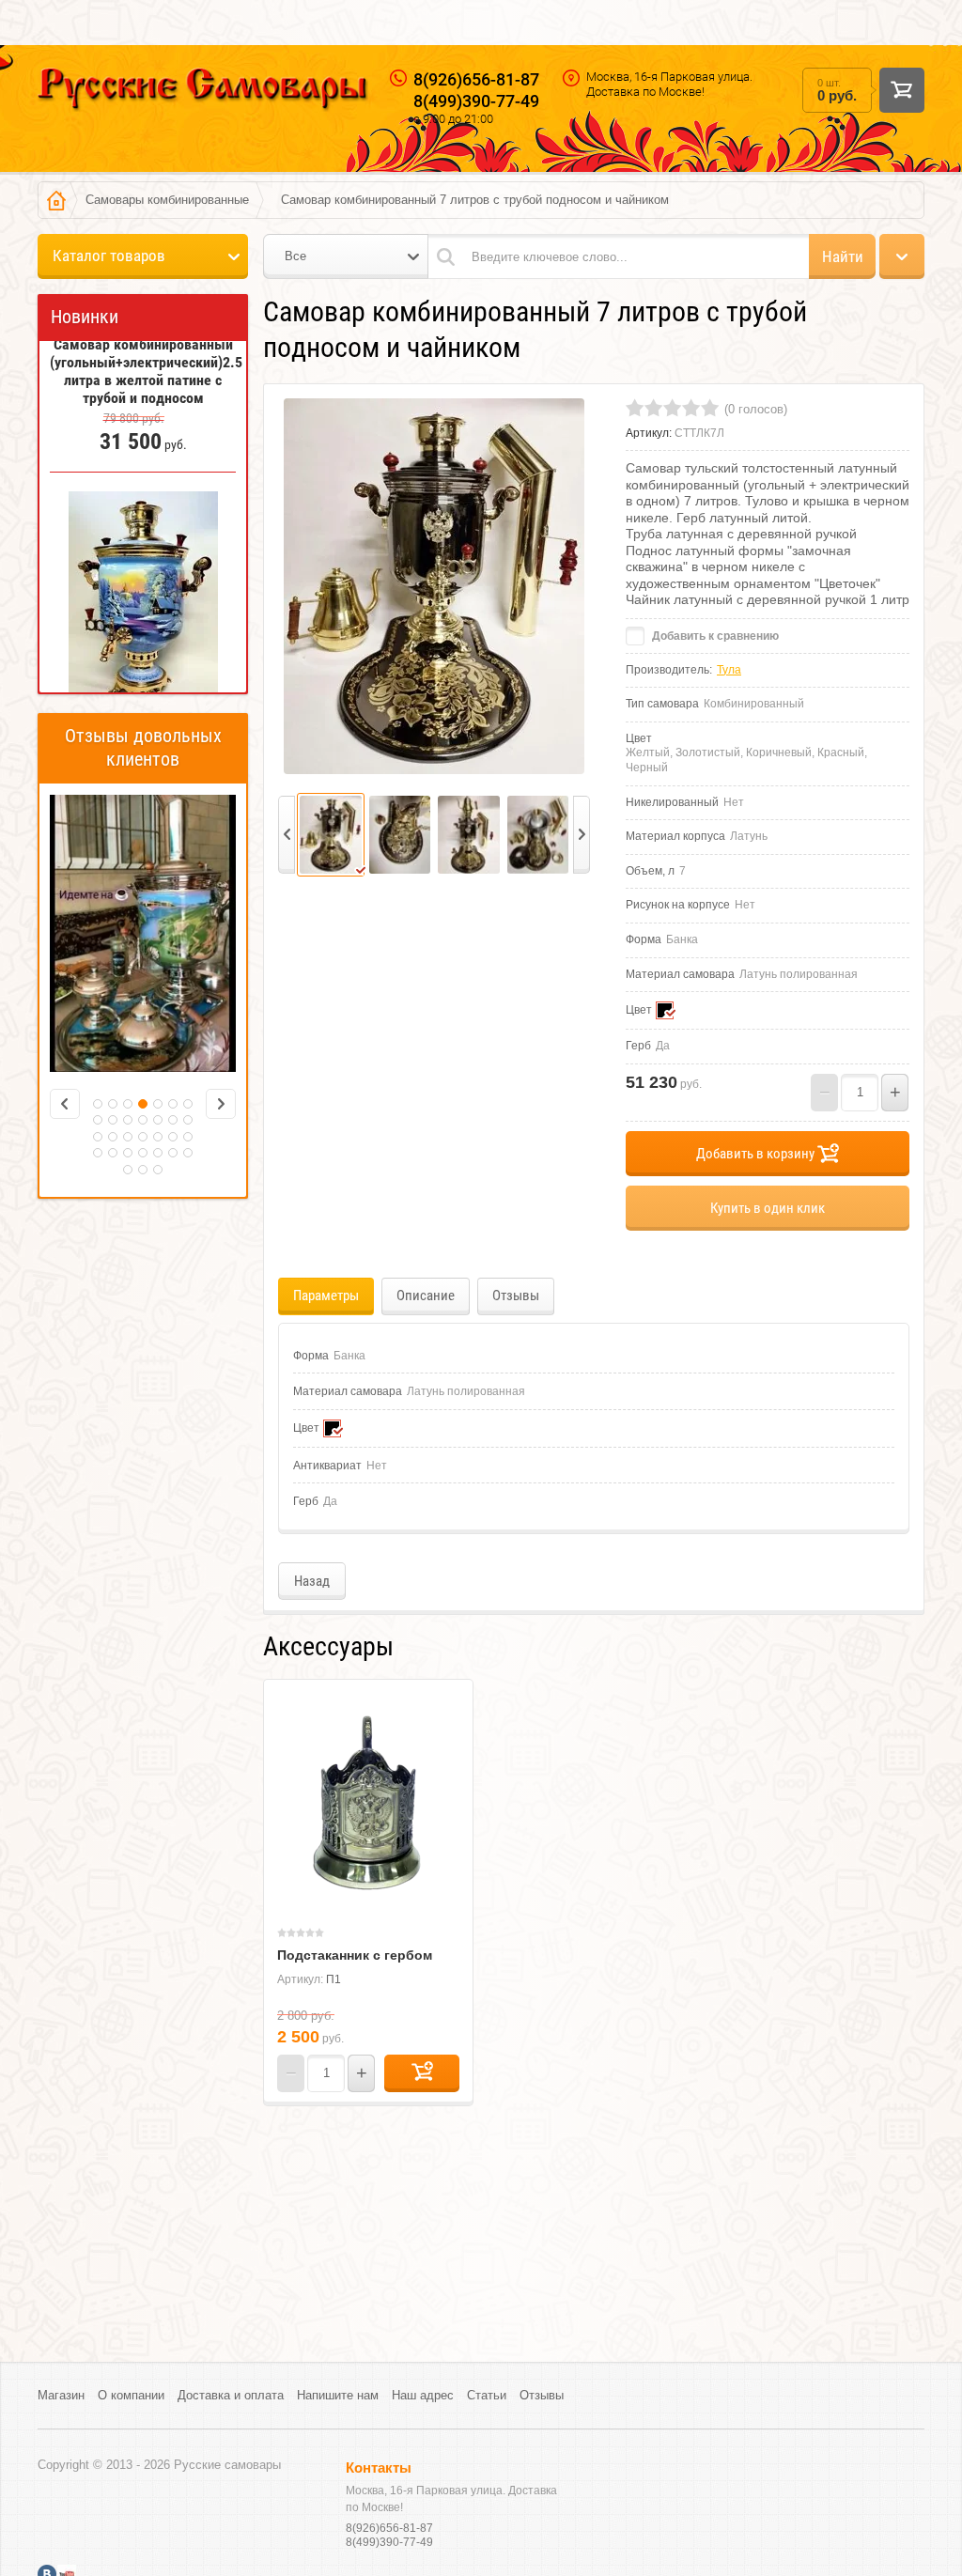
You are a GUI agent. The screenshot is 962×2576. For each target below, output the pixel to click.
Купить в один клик (768, 1208)
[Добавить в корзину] (422, 2073)
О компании (131, 2395)
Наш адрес (423, 2395)
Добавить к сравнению (714, 636)
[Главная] (56, 200)
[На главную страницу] (203, 92)
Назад (312, 1581)
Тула (729, 670)
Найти (843, 256)
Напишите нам (338, 2395)
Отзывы (542, 2395)
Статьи (487, 2395)
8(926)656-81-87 (476, 79)
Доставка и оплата (231, 2395)
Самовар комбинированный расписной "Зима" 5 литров (143, 665)
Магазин (61, 2395)
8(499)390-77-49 (476, 101)
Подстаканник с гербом (355, 1955)
